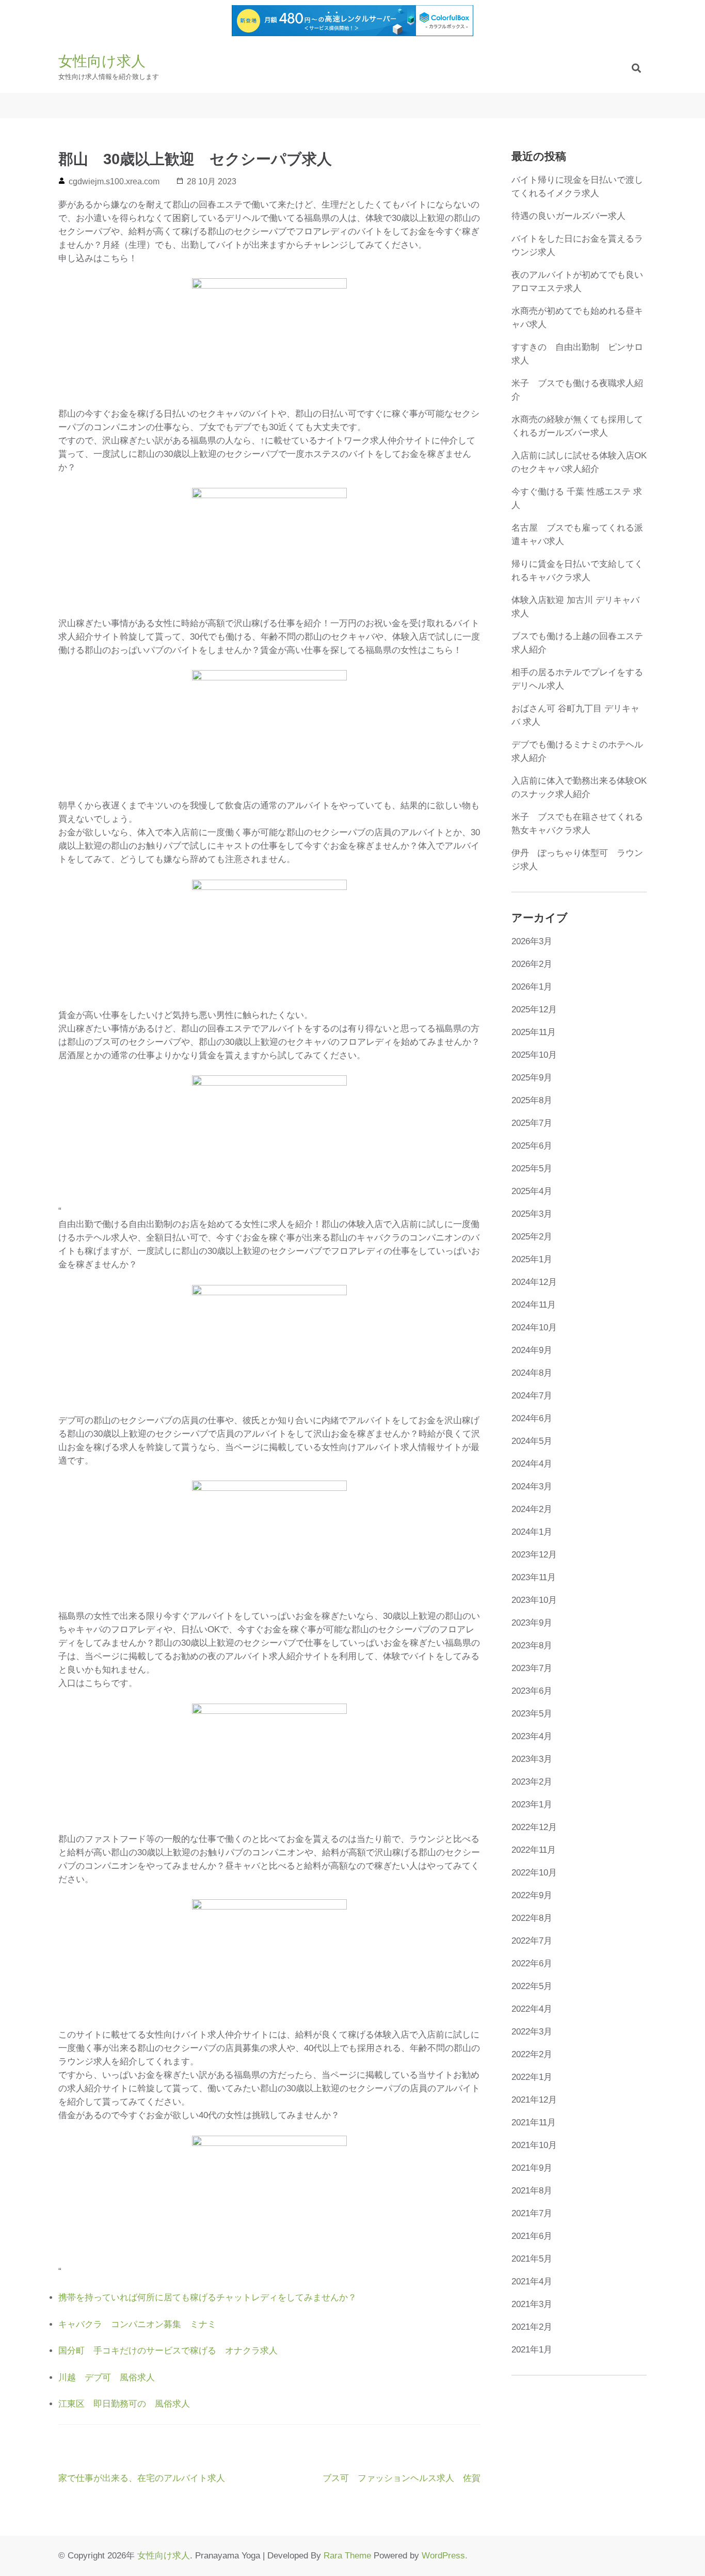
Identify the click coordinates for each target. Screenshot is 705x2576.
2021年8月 (532, 2191)
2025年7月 (532, 1123)
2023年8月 (532, 1645)
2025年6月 (532, 1146)
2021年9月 (532, 2168)
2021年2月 (532, 2327)
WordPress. (445, 2556)
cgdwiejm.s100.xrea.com (114, 181)
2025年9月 (532, 1078)
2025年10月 (534, 1055)
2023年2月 (532, 1782)
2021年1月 (532, 2350)
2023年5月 (532, 1714)
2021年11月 (534, 2122)
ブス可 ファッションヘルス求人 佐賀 (402, 2478)
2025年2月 (532, 1237)
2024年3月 (532, 1486)
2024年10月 (534, 1327)
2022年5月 (532, 1986)
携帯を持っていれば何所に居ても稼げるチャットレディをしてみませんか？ (207, 2297)
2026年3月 (532, 941)
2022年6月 (532, 1963)
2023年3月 (532, 1759)
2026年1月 (532, 987)
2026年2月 (532, 964)
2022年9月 (532, 1895)
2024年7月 (532, 1396)
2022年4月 (532, 2009)
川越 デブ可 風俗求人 (107, 2378)
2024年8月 (532, 1373)
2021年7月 (532, 2213)
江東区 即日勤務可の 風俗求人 (124, 2404)
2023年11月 (534, 1577)
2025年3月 (532, 1214)
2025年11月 (534, 1032)
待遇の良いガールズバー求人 (568, 216)
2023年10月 (534, 1600)
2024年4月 (532, 1464)
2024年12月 (534, 1282)
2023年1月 (532, 1804)
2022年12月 (534, 1827)
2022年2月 (532, 2054)
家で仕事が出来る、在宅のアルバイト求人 (142, 2478)
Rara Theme (347, 2556)
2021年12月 (534, 2100)
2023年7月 (532, 1668)
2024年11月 (534, 1305)
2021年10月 (534, 2145)
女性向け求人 (102, 61)
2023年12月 (534, 1555)
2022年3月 (532, 2032)
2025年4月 (532, 1191)
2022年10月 (534, 1873)
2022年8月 (532, 1918)
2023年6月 (532, 1691)
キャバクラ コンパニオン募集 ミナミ (137, 2324)
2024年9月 (532, 1350)
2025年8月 (532, 1100)
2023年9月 (532, 1623)
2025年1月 (532, 1259)
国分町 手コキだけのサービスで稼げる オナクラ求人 (168, 2351)
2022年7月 (532, 1941)
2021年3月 (532, 2304)
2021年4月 (532, 2281)
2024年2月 (532, 1509)
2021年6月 (532, 2236)
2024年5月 (532, 1441)
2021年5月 (532, 2259)
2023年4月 (532, 1736)
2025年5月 (532, 1168)
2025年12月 (534, 1009)
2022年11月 (534, 1850)
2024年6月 (532, 1418)
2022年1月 (532, 2077)
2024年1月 (532, 1532)
